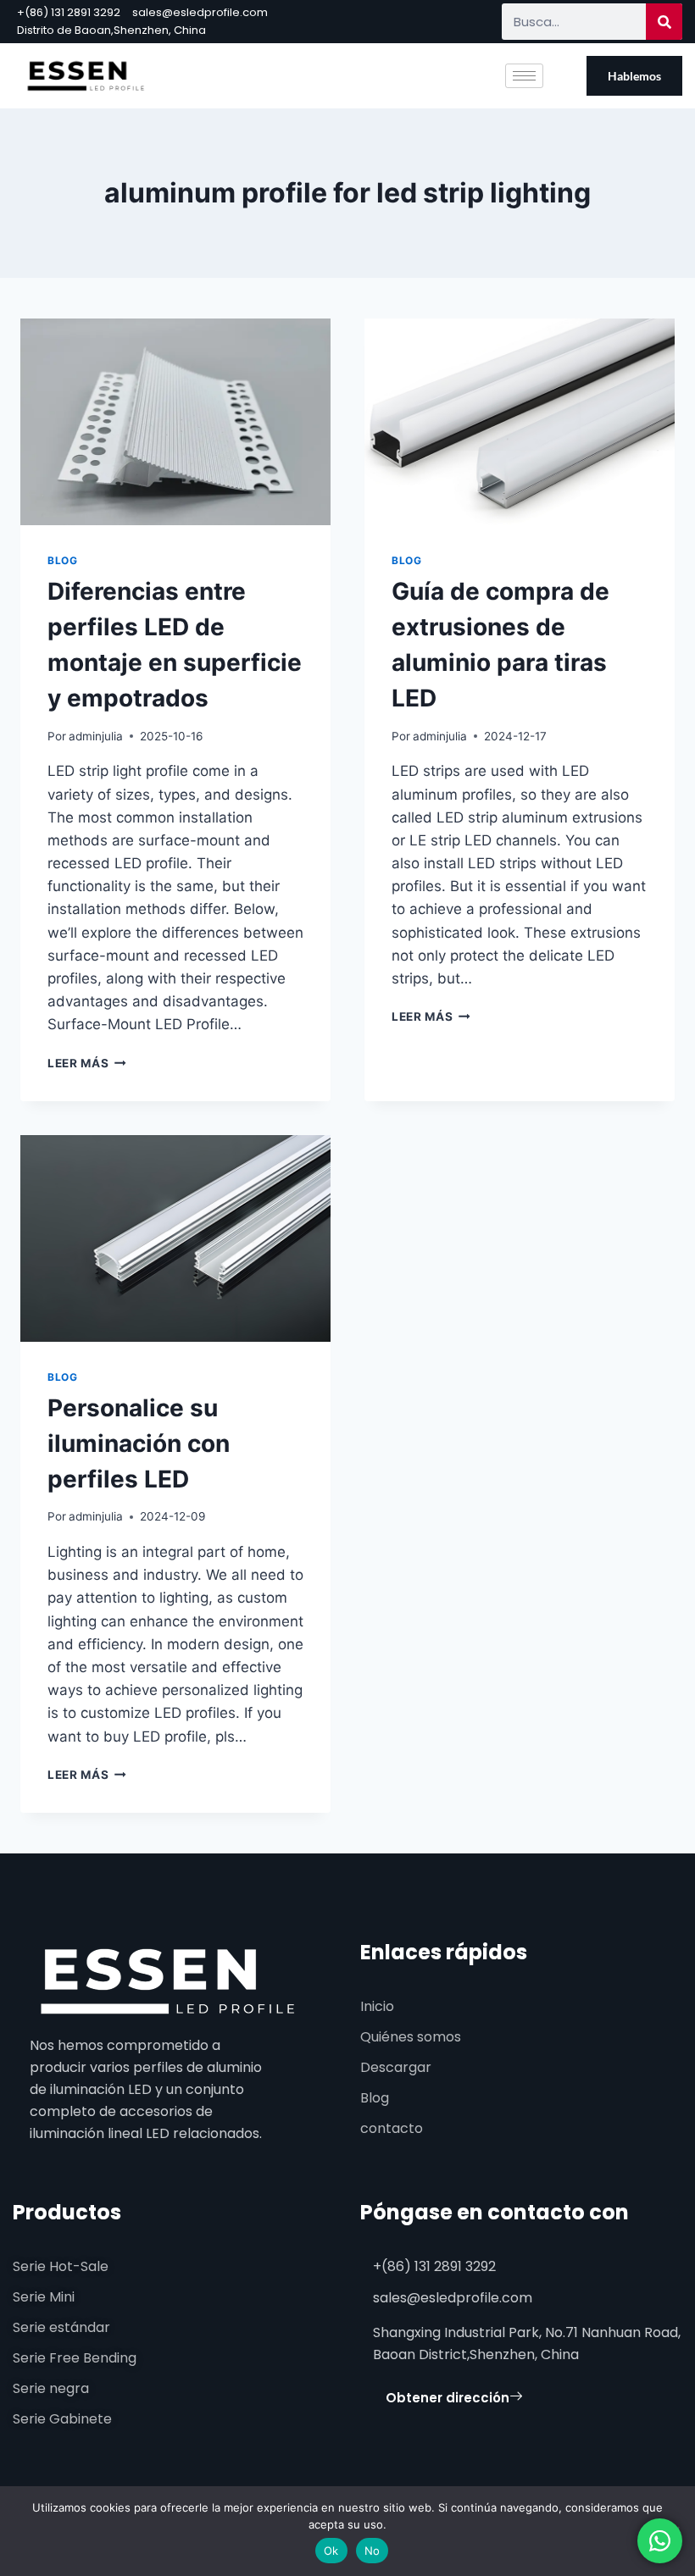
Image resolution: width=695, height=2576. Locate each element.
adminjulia (96, 736)
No (373, 2551)
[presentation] (175, 422)
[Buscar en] (664, 22)
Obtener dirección (448, 2398)
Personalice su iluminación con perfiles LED (139, 1443)
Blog (62, 560)
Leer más (87, 1063)
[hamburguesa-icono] (524, 76)
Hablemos (634, 76)
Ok (331, 2551)
